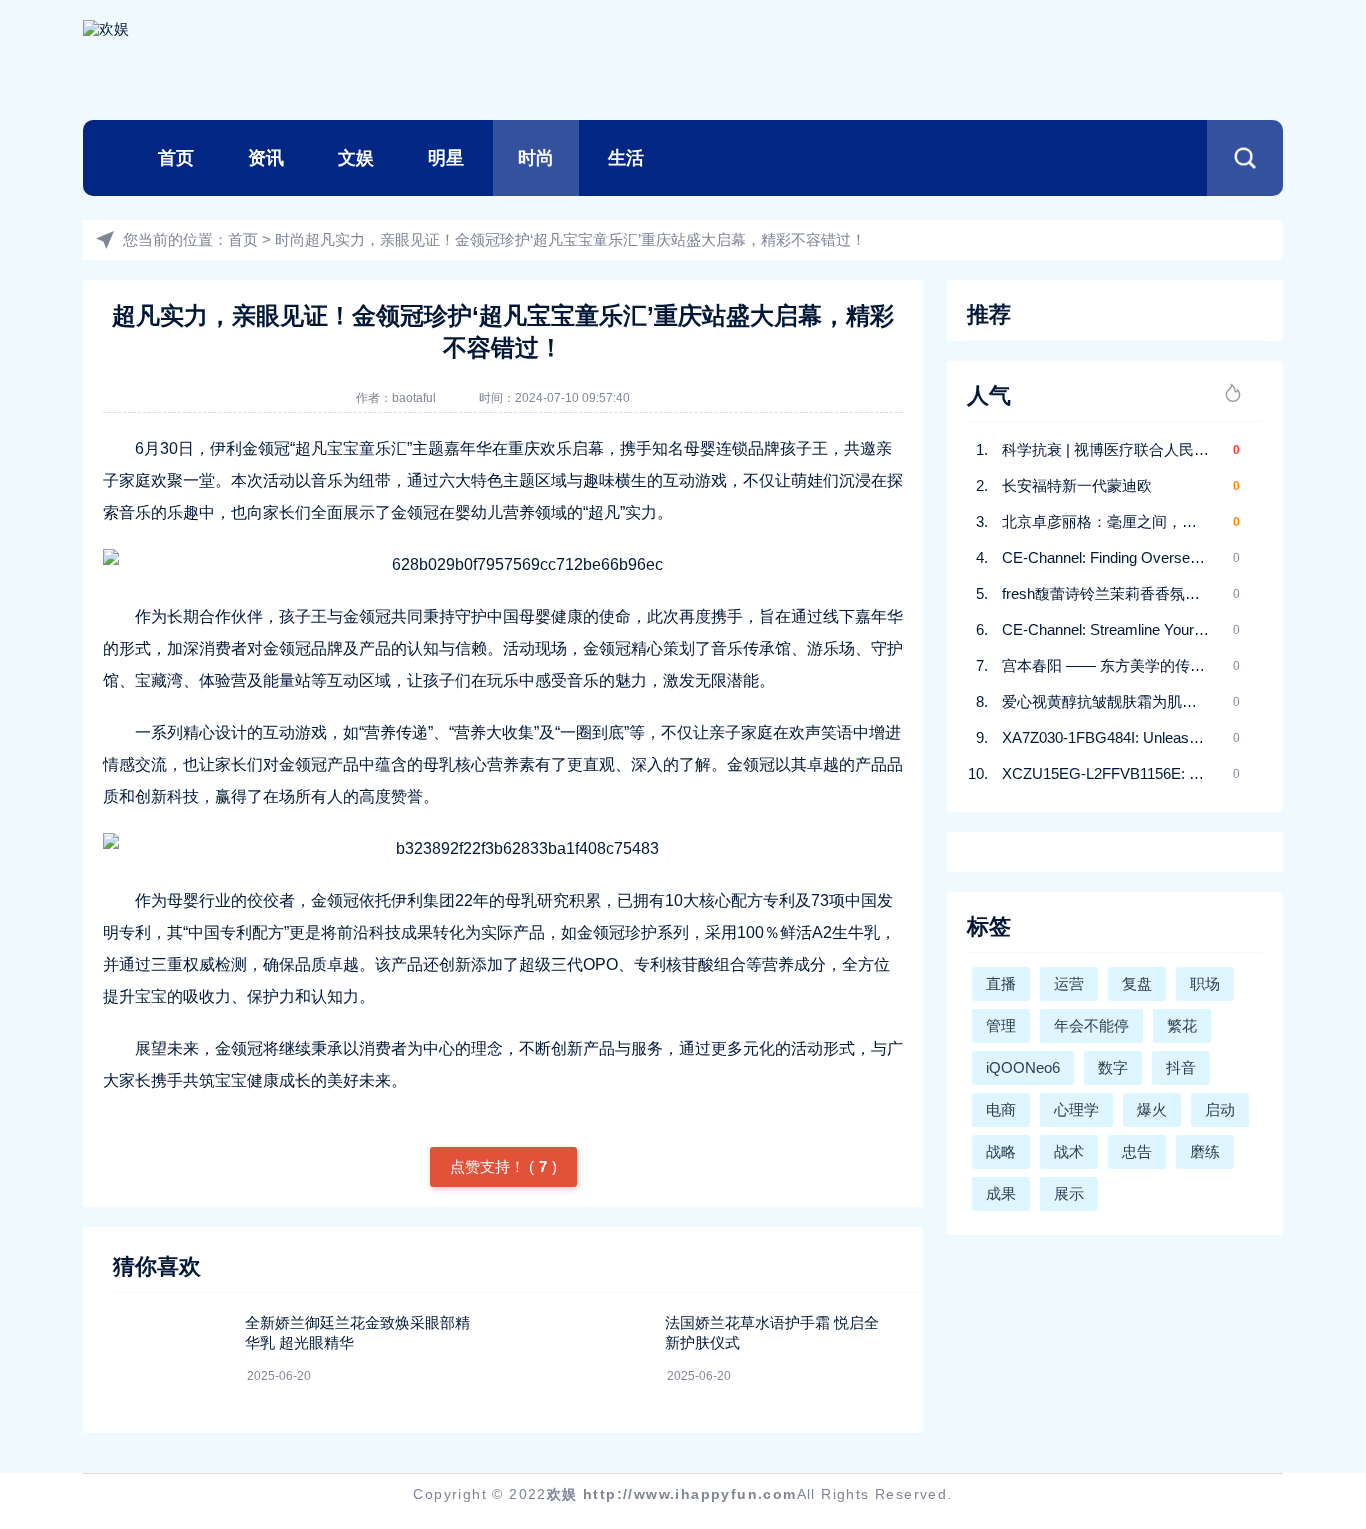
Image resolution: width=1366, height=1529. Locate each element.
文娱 (356, 158)
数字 (1113, 1067)
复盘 (1137, 983)
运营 (1069, 983)
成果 (1001, 1193)
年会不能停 (1091, 1025)
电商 (1001, 1109)
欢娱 (562, 1494)
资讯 (266, 158)
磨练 (1205, 1151)
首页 (176, 158)
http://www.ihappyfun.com (690, 1494)
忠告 (1137, 1151)
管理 (1001, 1025)
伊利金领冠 (250, 448)
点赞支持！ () (503, 1166)
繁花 (1182, 1025)
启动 (1220, 1109)
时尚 (536, 158)
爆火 (1152, 1109)
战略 (1001, 1151)
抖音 (1181, 1067)
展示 (1069, 1193)
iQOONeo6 (1023, 1067)
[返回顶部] (1302, 1352)
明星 (446, 158)
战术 (1069, 1151)
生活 (626, 158)
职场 (1205, 983)
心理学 (1076, 1109)
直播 (1001, 983)
